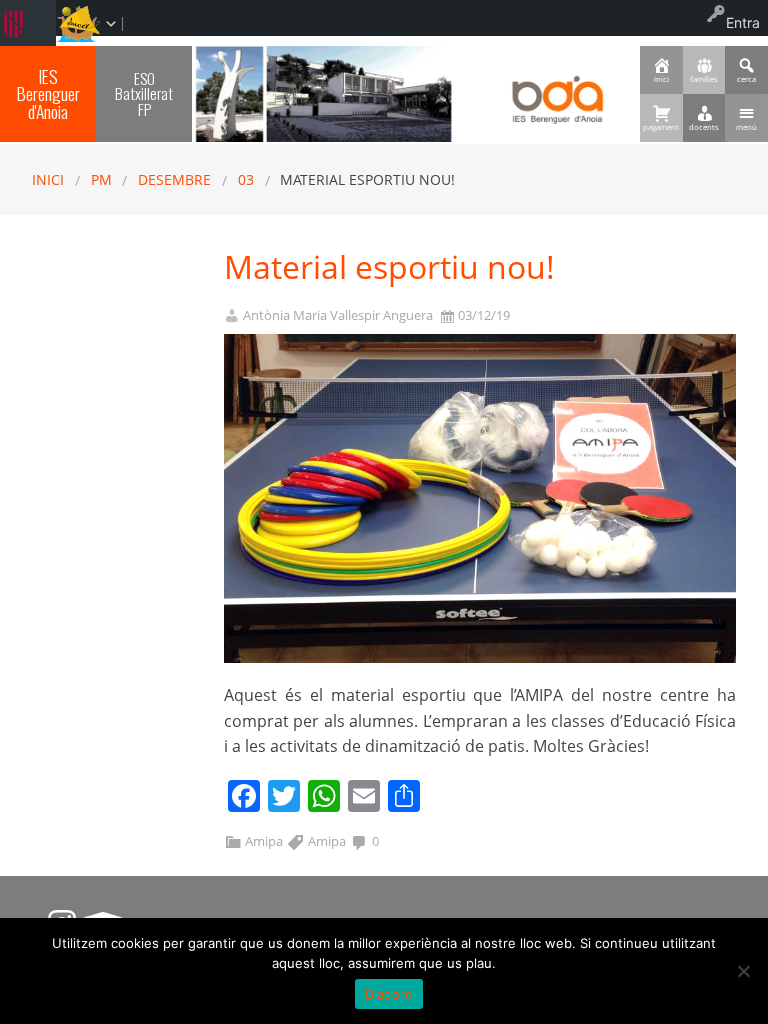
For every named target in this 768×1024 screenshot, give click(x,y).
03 (246, 179)
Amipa (264, 841)
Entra (743, 22)
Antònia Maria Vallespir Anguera (338, 315)
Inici (48, 179)
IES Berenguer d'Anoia (48, 93)
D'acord (389, 994)
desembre (174, 179)
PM (101, 179)
